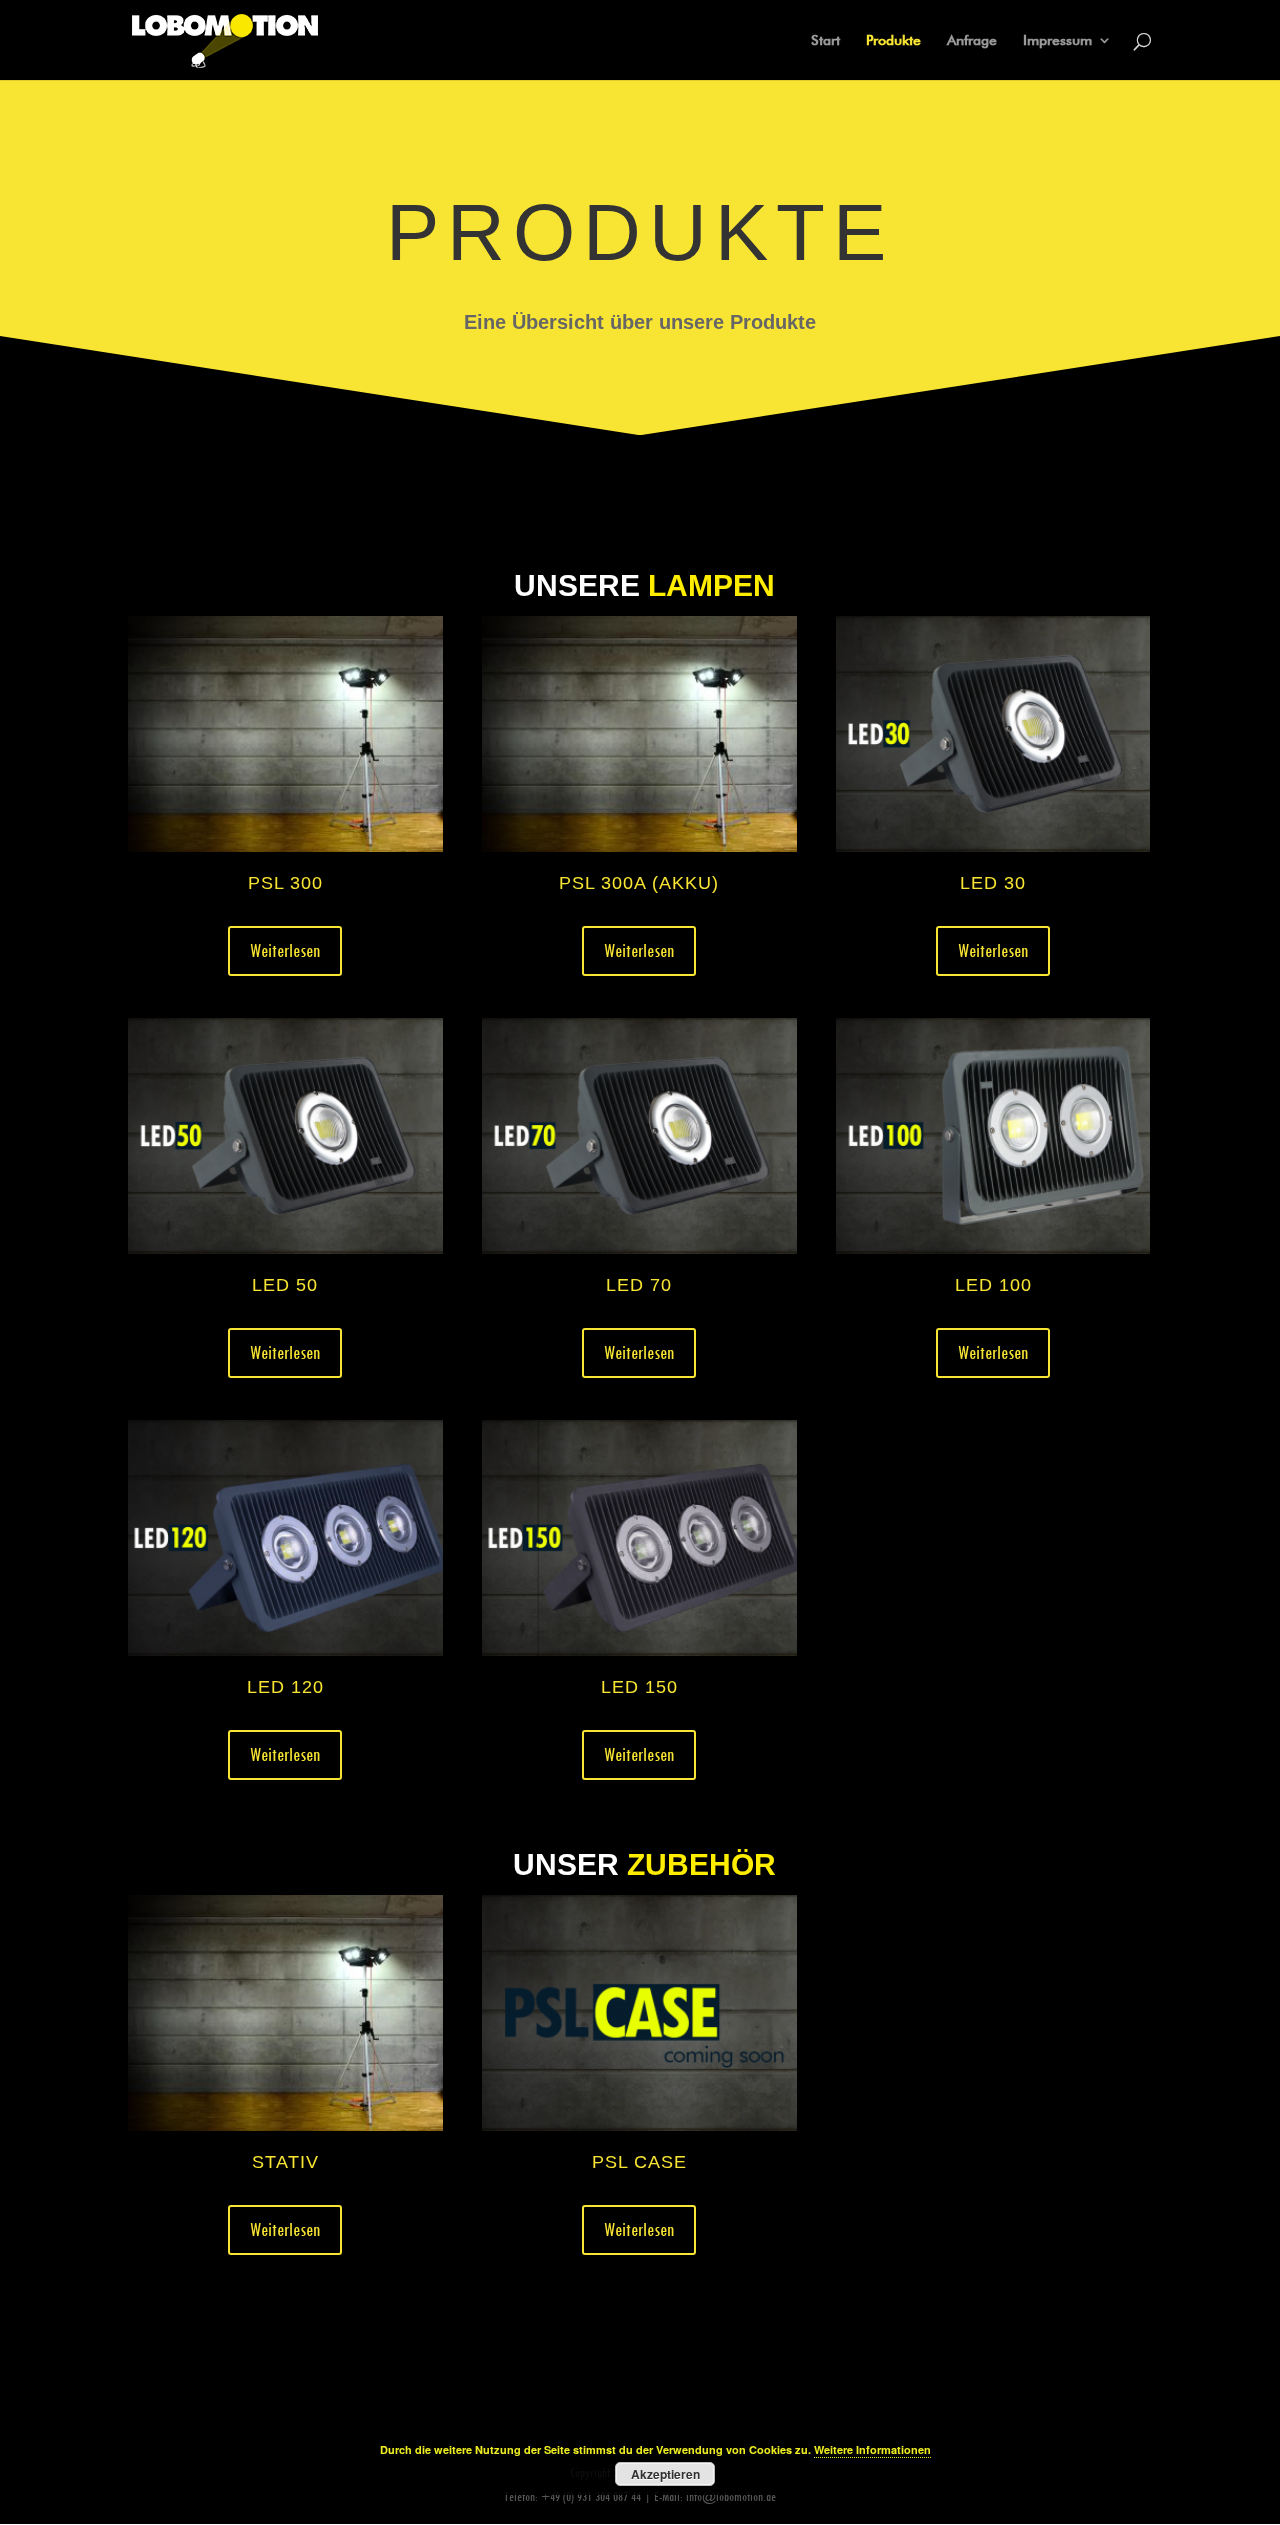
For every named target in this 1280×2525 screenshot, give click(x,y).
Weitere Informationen (872, 2449)
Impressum (1057, 40)
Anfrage (972, 40)
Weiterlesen (285, 950)
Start (825, 40)
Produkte (893, 40)
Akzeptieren (665, 2474)
